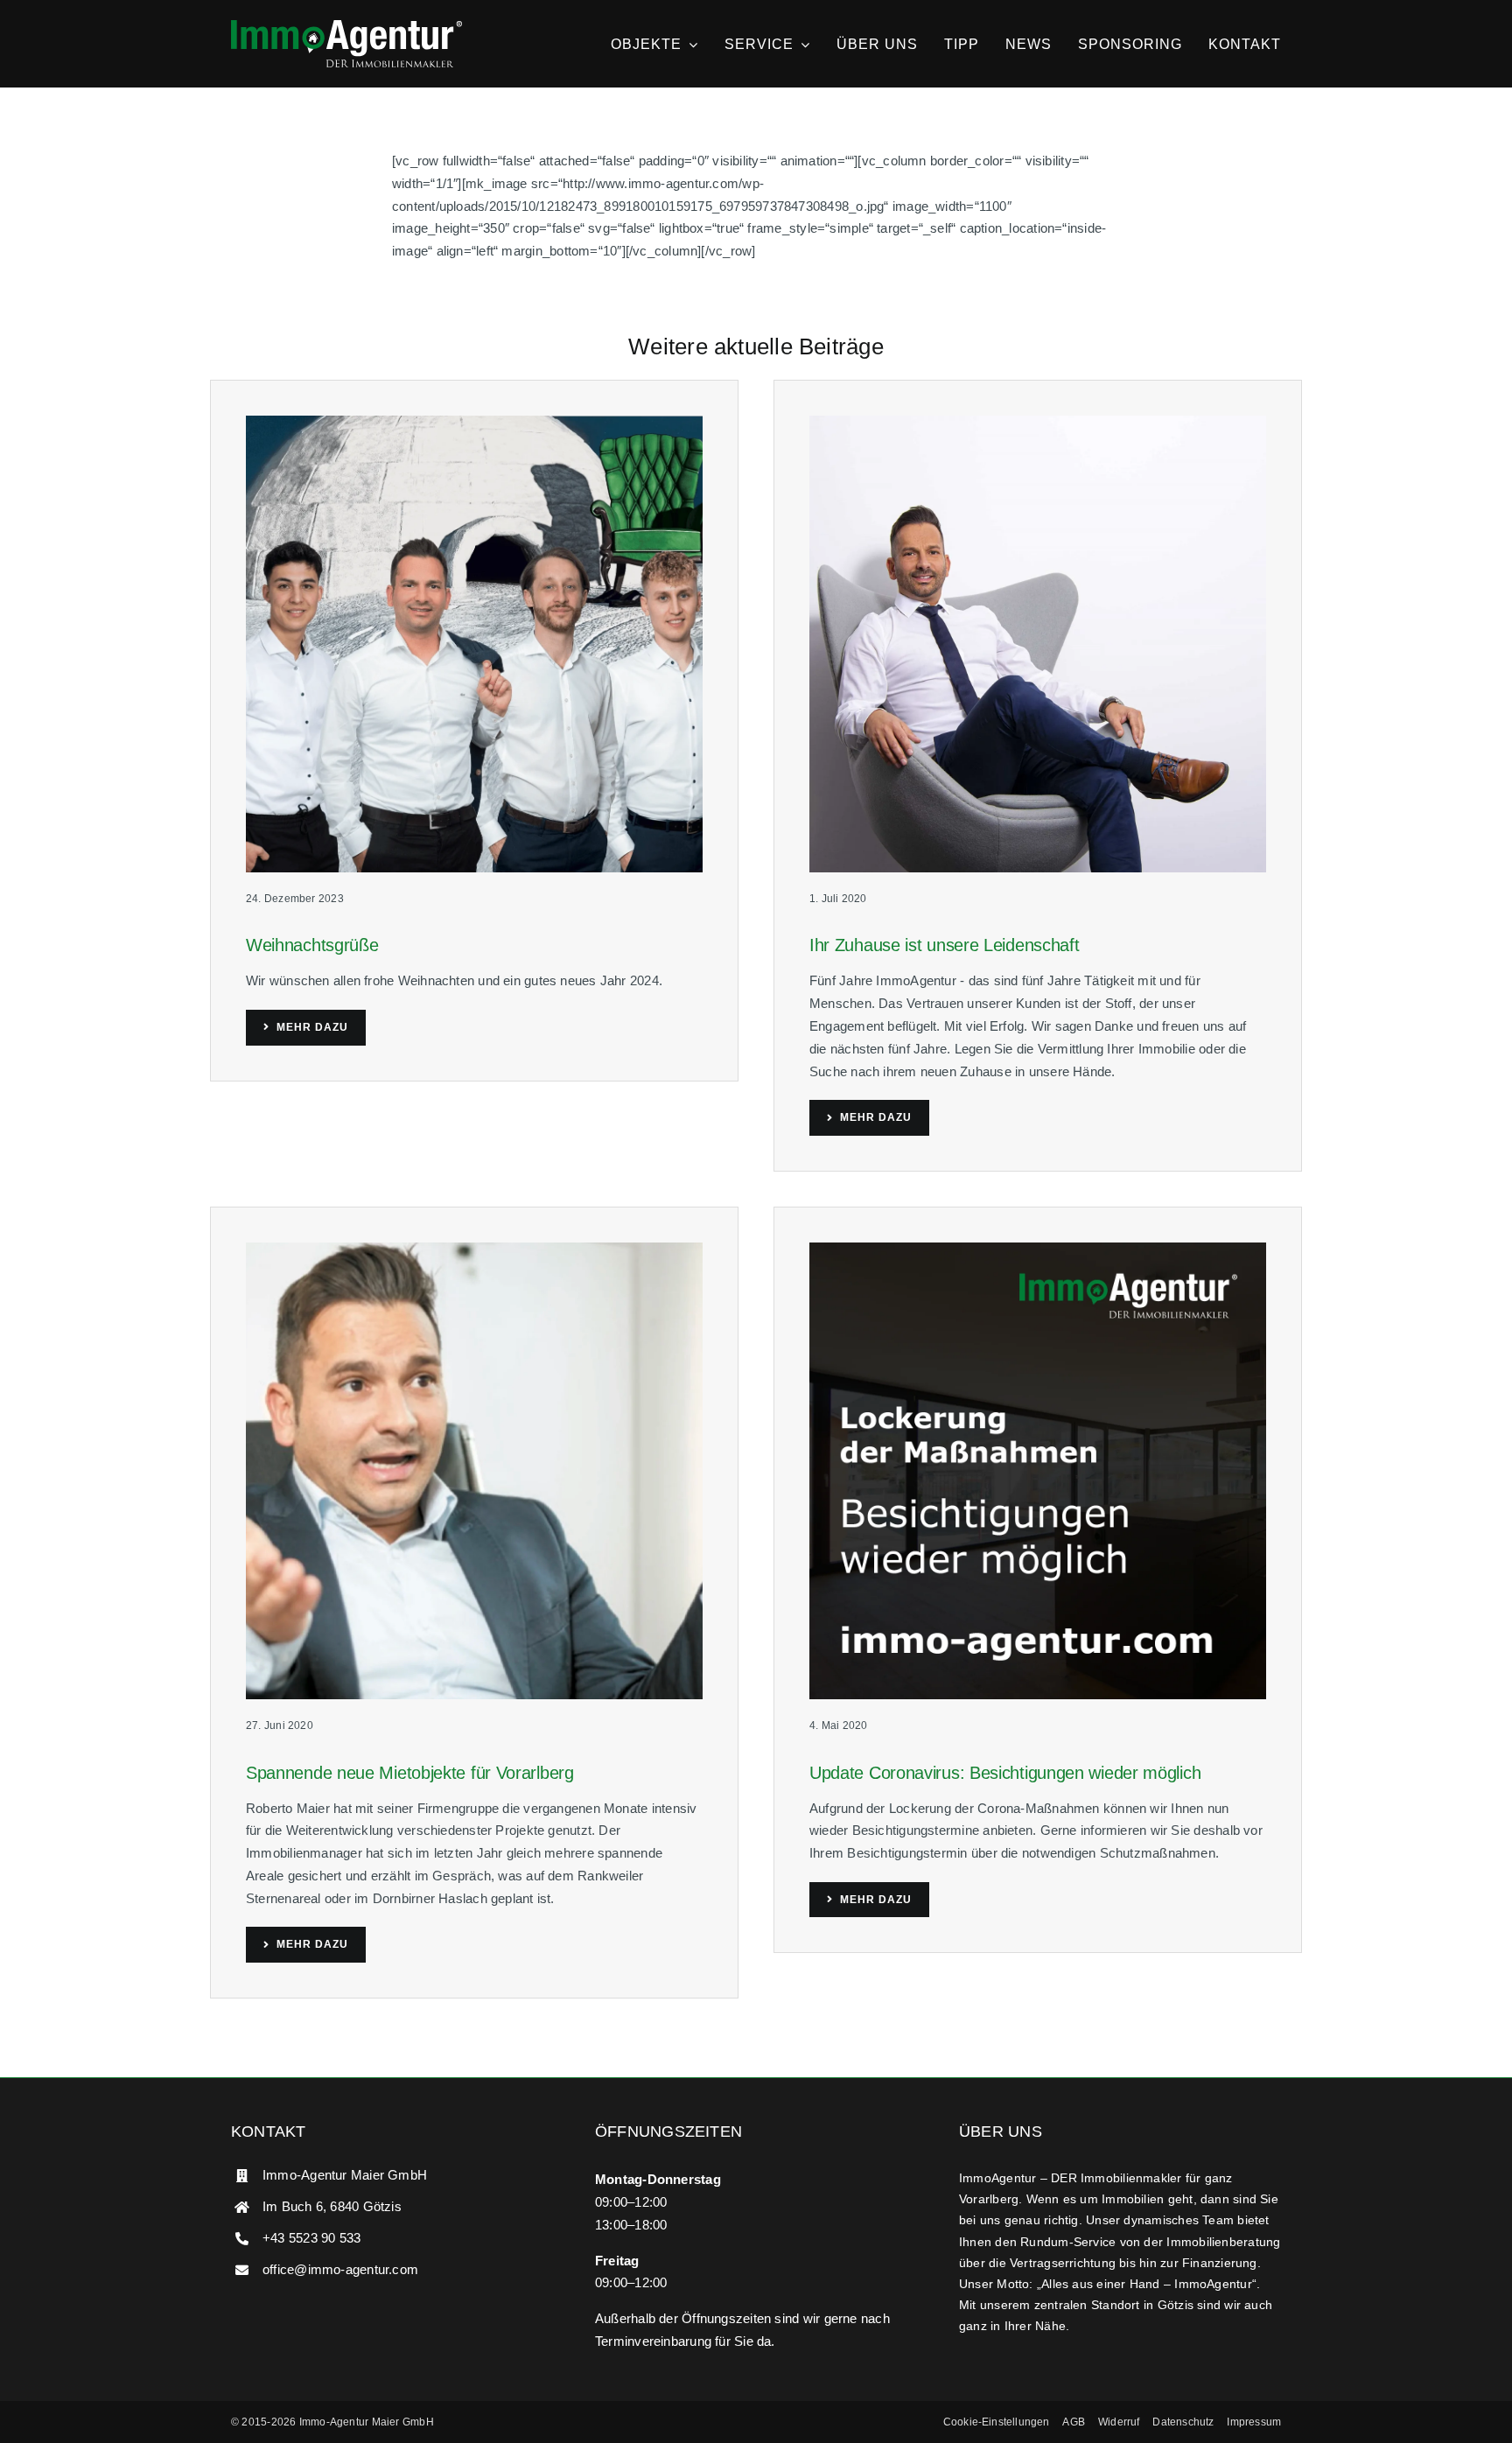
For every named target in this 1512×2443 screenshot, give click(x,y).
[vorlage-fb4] (1038, 1249)
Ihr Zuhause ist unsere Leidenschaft (945, 945)
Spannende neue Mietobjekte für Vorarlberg (410, 1773)
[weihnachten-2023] (474, 422)
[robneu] (474, 1249)
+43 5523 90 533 (311, 2238)
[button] (997, 2422)
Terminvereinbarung (653, 2341)
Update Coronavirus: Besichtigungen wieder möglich (1005, 1773)
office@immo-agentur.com (340, 2269)
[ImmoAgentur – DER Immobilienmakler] (346, 27)
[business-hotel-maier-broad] (1038, 422)
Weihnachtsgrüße (312, 945)
